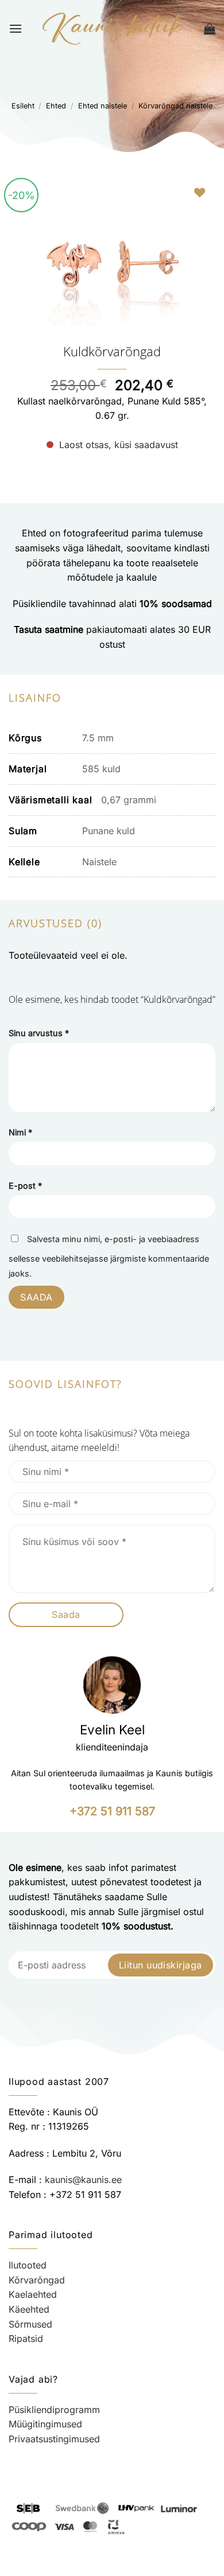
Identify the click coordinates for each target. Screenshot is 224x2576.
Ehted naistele (103, 106)
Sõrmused (30, 2324)
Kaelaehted (33, 2294)
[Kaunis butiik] (113, 29)
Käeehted (29, 2309)
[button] (16, 28)
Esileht (23, 106)
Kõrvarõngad (37, 2280)
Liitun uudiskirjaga (161, 1965)
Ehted (56, 106)
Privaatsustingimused (54, 2439)
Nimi (20, 1132)
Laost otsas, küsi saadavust (119, 445)
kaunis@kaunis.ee (83, 2180)
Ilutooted (28, 2265)
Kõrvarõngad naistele (175, 106)
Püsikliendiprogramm (54, 2410)
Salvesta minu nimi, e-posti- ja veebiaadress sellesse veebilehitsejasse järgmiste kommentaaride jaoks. (109, 1256)
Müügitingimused (45, 2424)
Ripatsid (26, 2338)
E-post (25, 1186)
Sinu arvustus (39, 1033)
